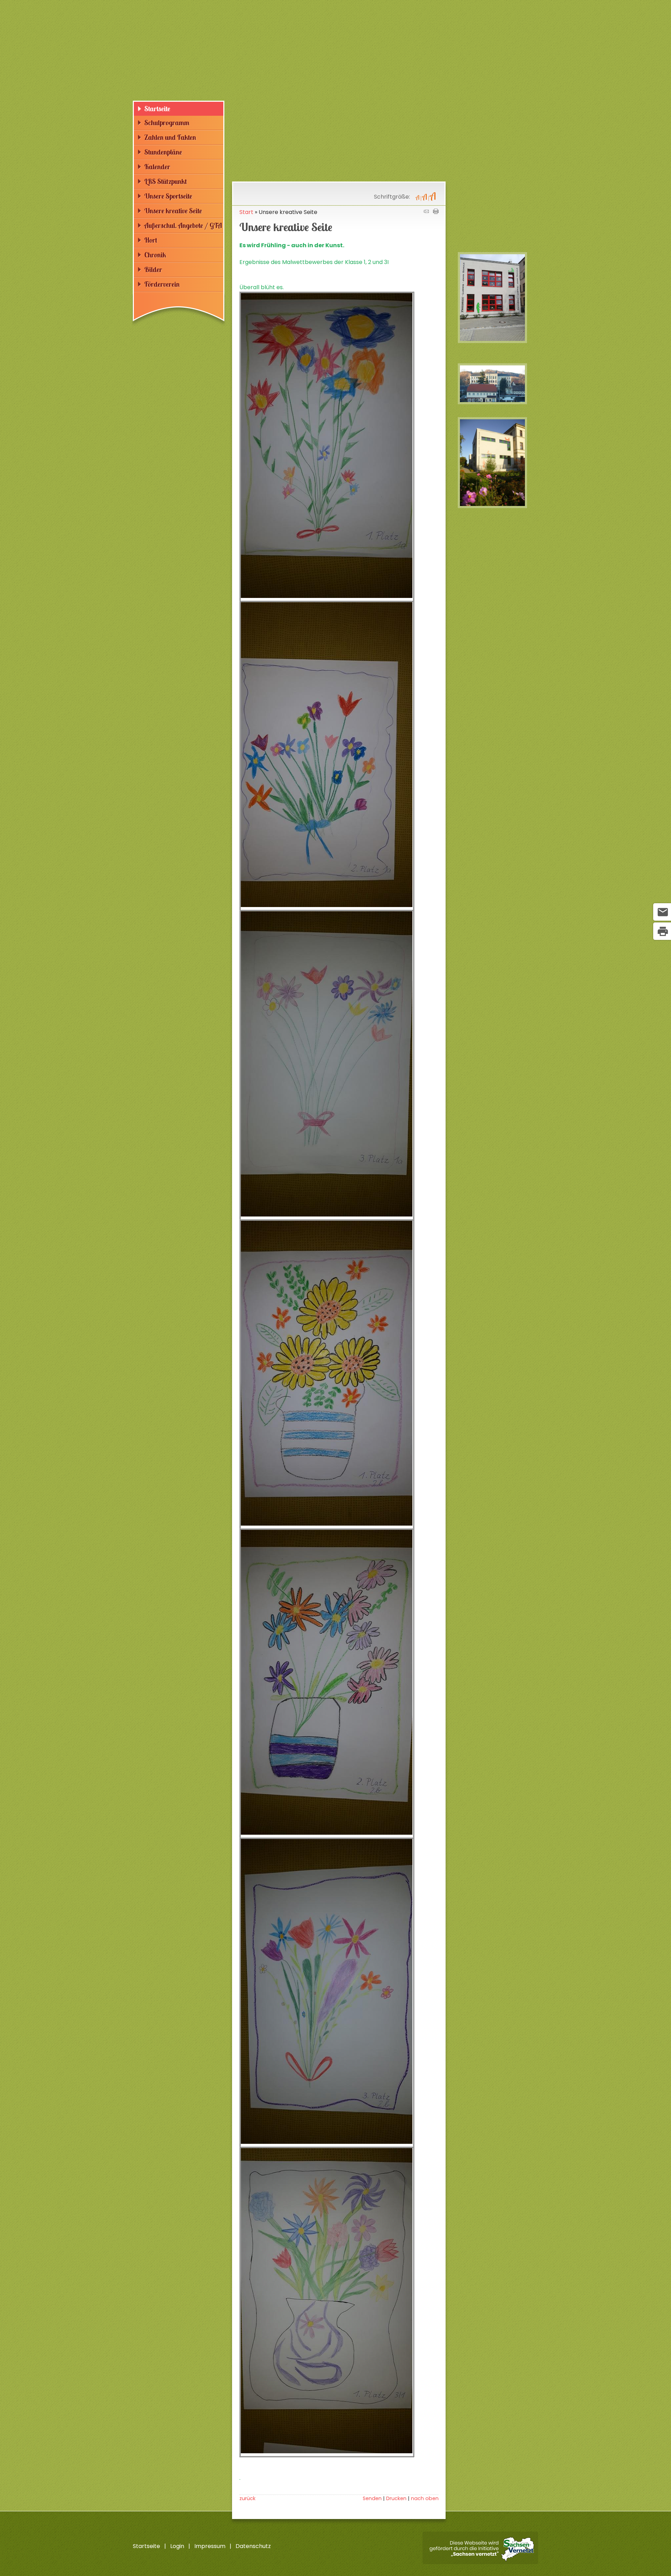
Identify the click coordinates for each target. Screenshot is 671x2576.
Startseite (157, 109)
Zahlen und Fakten (170, 137)
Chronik (155, 255)
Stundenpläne (163, 152)
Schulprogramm (167, 123)
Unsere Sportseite (168, 196)
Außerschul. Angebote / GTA (183, 225)
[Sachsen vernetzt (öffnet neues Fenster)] (480, 2562)
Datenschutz (253, 2546)
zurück (247, 2498)
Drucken (396, 2498)
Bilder (153, 269)
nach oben (425, 2498)
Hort (151, 240)
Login (177, 2546)
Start (246, 212)
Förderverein (162, 284)
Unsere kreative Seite (173, 211)
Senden (372, 2498)
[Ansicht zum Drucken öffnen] (436, 212)
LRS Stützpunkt (166, 181)
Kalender (157, 167)
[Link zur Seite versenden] (426, 212)
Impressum (210, 2546)
